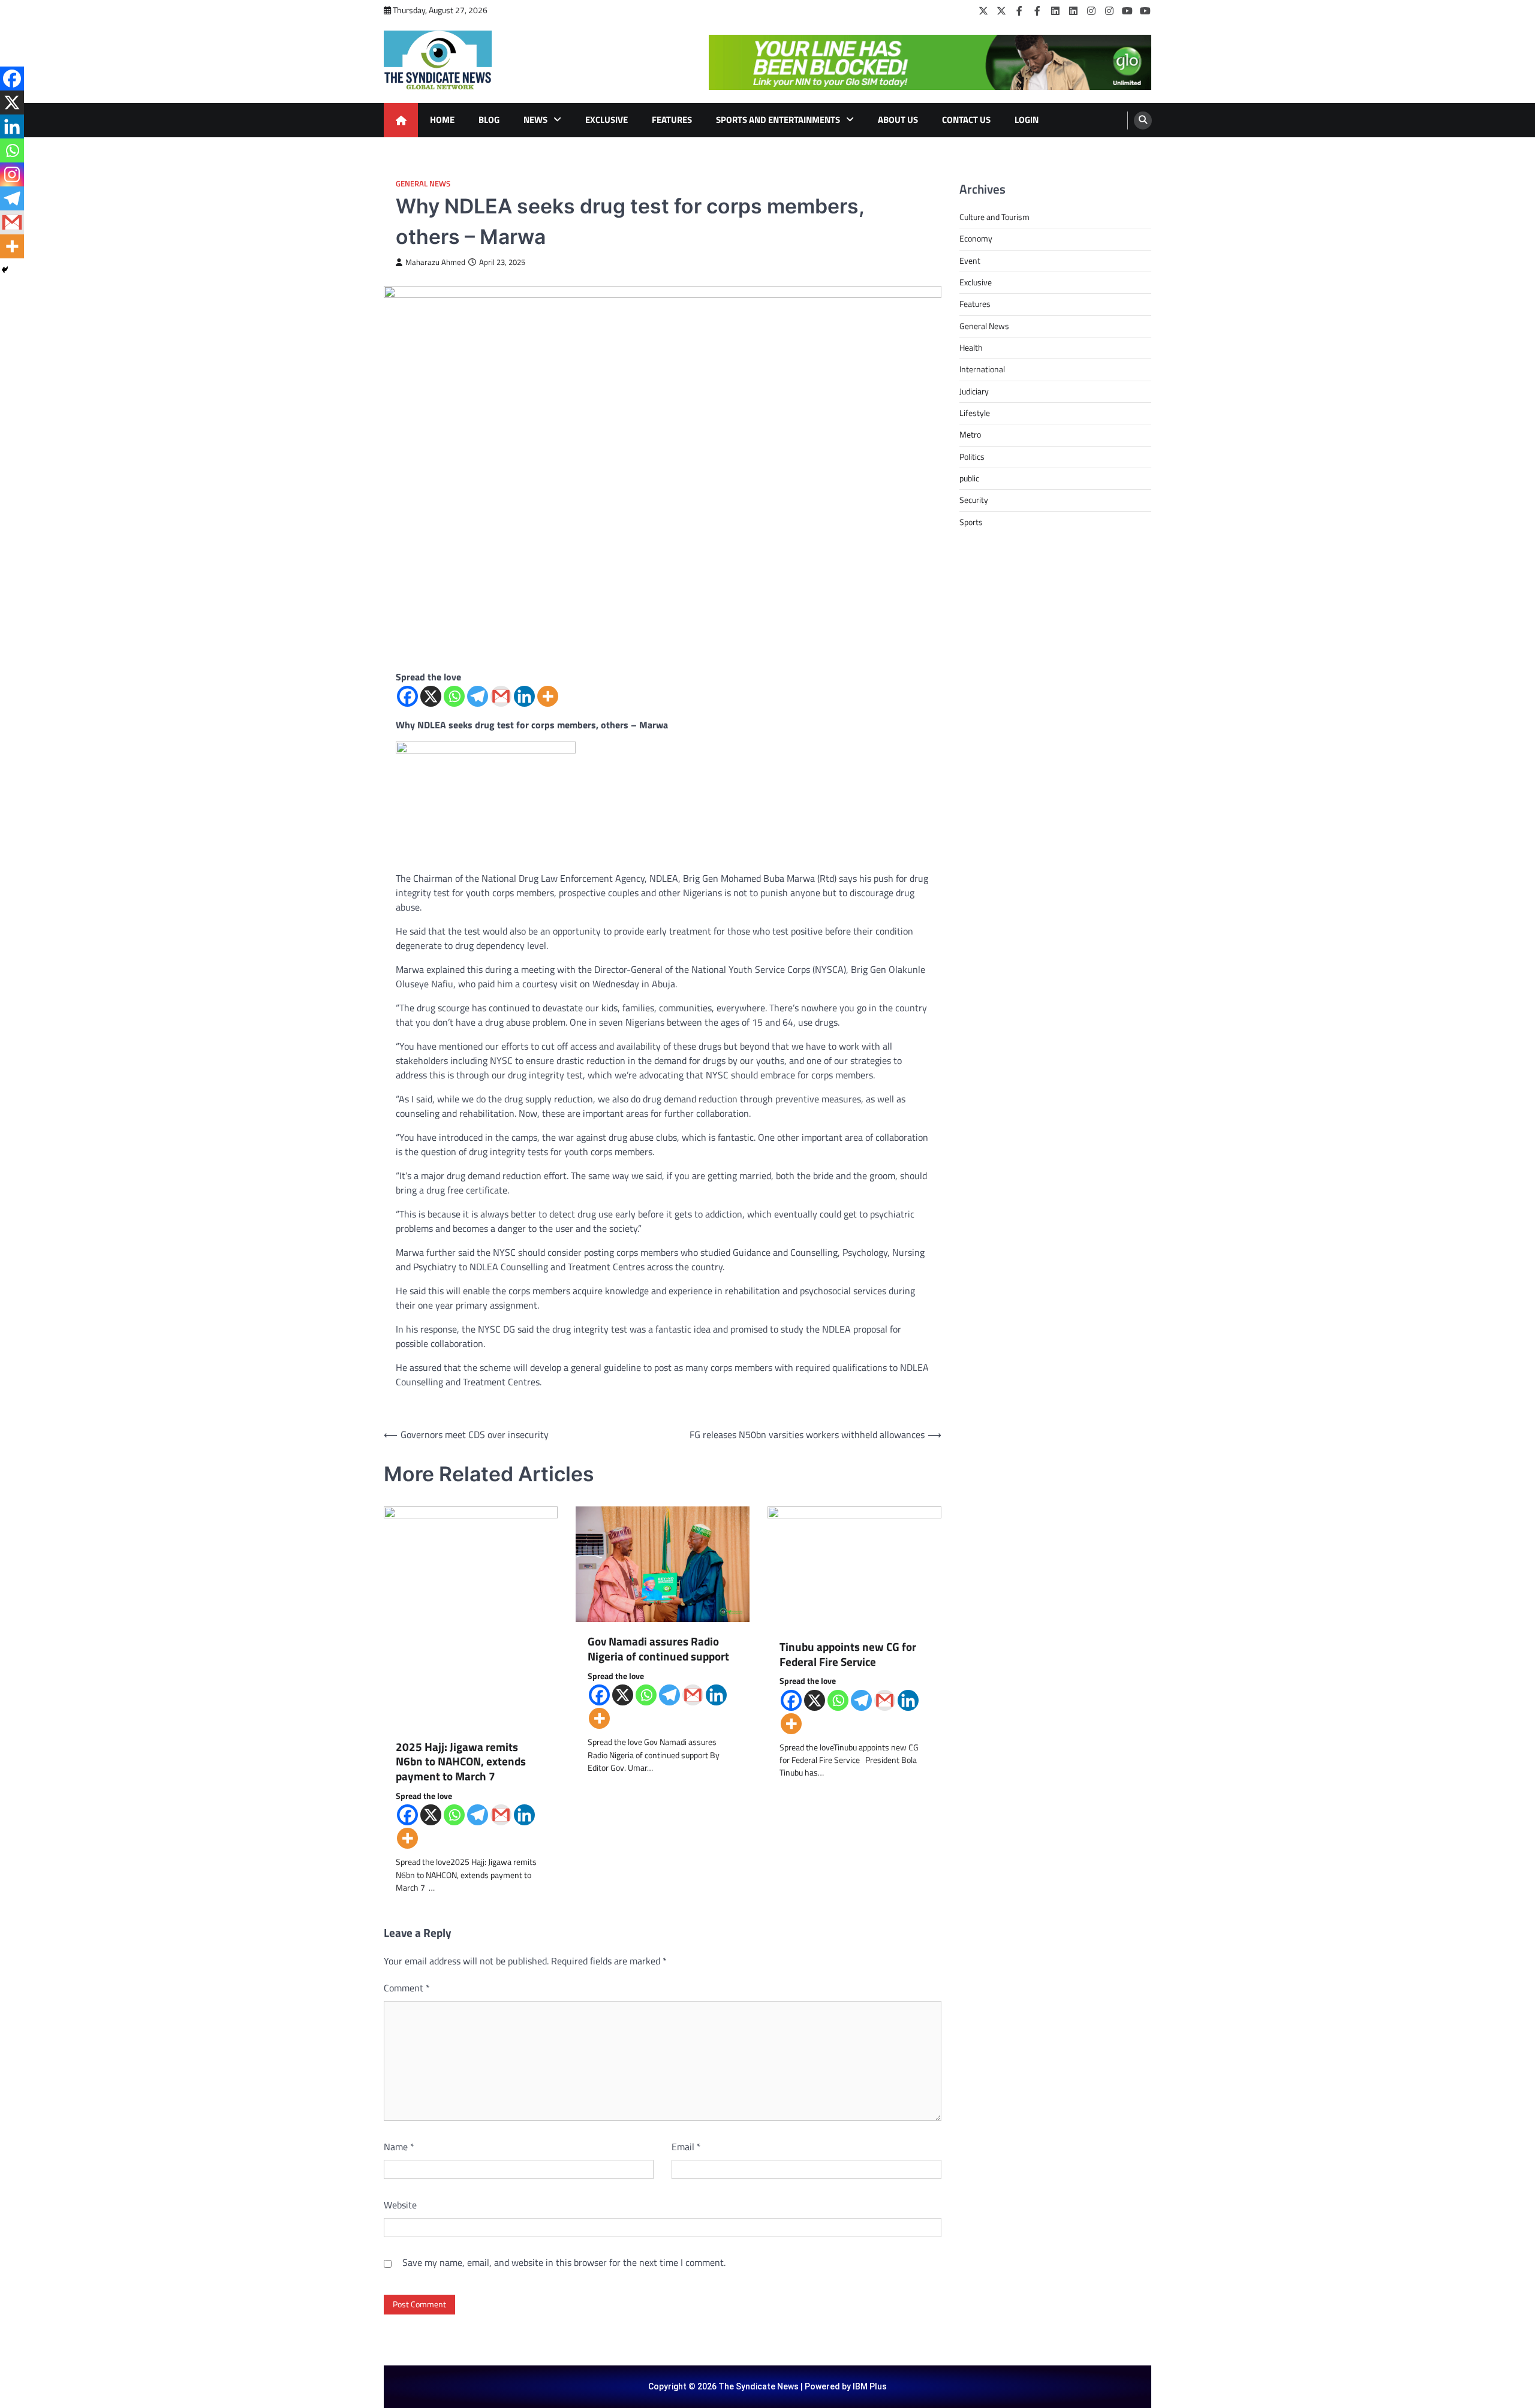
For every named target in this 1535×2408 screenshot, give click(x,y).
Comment (407, 1988)
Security (974, 500)
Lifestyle (975, 413)
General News (423, 184)
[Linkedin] (524, 696)
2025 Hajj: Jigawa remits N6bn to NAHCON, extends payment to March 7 (461, 1762)
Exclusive (607, 120)
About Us (898, 120)
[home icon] (401, 120)
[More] (548, 696)
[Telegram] (478, 696)
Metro (970, 435)
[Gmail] (501, 696)
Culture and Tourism (994, 217)
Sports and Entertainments (778, 120)
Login (1027, 120)
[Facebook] (1019, 11)
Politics (972, 457)
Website (400, 2205)
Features (672, 120)
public (969, 478)
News (535, 120)
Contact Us (966, 120)
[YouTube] (1127, 11)
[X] (431, 696)
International (982, 369)
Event (970, 261)
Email (686, 2147)
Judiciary (974, 391)
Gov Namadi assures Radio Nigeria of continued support (658, 1649)
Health (971, 348)
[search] (1143, 120)
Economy (976, 239)
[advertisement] (930, 62)
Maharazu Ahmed (435, 262)
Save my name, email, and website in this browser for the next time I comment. (564, 2262)
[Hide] (5, 270)
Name (399, 2147)
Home (442, 120)
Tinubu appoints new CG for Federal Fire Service (848, 1654)
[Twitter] (983, 11)
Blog (489, 120)
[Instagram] (1091, 11)
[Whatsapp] (454, 696)
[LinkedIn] (1055, 11)
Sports (971, 522)
